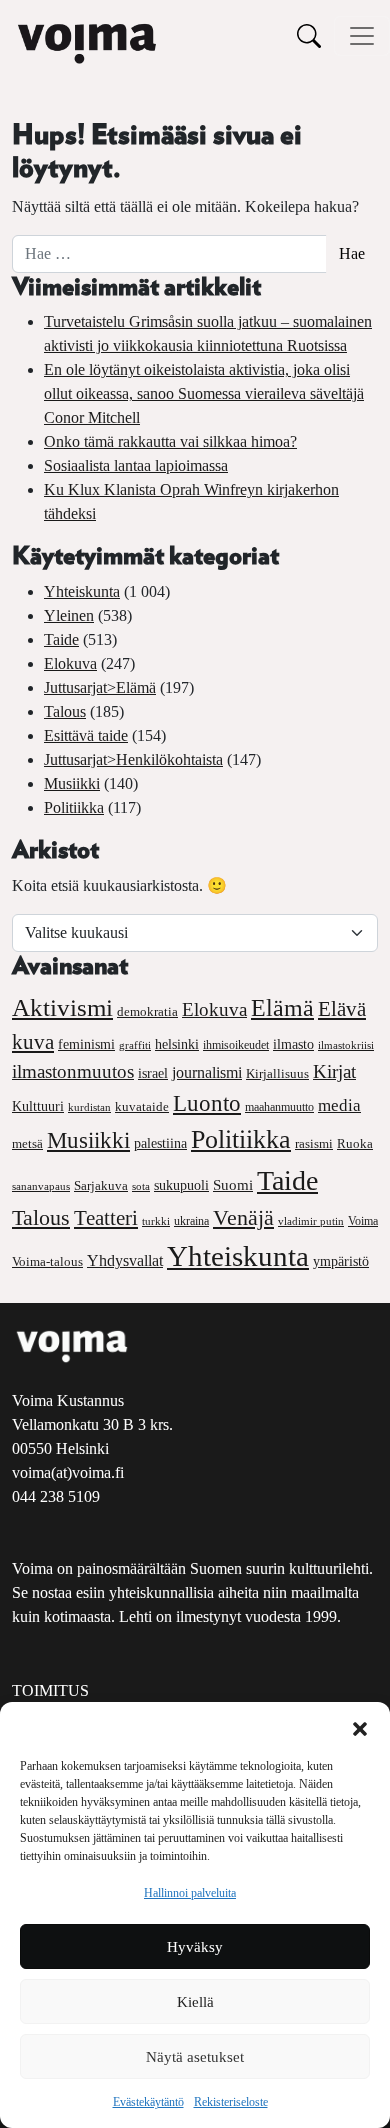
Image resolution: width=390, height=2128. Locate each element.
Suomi (233, 1185)
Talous (65, 711)
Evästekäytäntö (148, 2102)
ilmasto (293, 1044)
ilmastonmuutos (73, 1071)
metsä (27, 1143)
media (339, 1105)
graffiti (135, 1045)
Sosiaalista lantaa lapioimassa (136, 465)
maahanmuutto (279, 1107)
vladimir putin (311, 1221)
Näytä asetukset (195, 2057)
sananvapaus (41, 1186)
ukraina (191, 1221)
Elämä (282, 1008)
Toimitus (50, 1690)
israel (153, 1073)
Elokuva (70, 663)
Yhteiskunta (82, 591)
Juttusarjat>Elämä (100, 687)
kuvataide (142, 1107)
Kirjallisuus (277, 1073)
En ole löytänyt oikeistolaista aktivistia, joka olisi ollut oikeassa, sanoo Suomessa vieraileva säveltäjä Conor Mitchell (204, 393)
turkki (156, 1221)
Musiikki (72, 783)
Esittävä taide (86, 735)
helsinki (177, 1044)
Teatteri (106, 1218)
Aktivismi (62, 1007)
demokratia (147, 1012)
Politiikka (74, 807)
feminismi (86, 1044)
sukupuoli (181, 1185)
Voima (363, 1221)
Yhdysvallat (125, 1260)
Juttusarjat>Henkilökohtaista (133, 759)
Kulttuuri (38, 1106)
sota (141, 1186)
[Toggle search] (309, 35)
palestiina (160, 1143)
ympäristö (341, 1261)
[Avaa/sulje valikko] (362, 36)
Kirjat (334, 1071)
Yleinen (69, 615)
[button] (360, 1727)
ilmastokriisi (346, 1045)
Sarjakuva (101, 1186)
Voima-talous (47, 1261)
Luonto (207, 1103)
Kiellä (195, 2002)
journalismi (207, 1072)
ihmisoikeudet (236, 1045)
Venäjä (243, 1218)
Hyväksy (195, 1947)
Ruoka (355, 1144)
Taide (61, 639)
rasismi (314, 1143)
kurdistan (89, 1107)
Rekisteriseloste (231, 2102)
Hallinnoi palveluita (190, 1893)
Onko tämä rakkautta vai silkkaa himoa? (170, 441)
